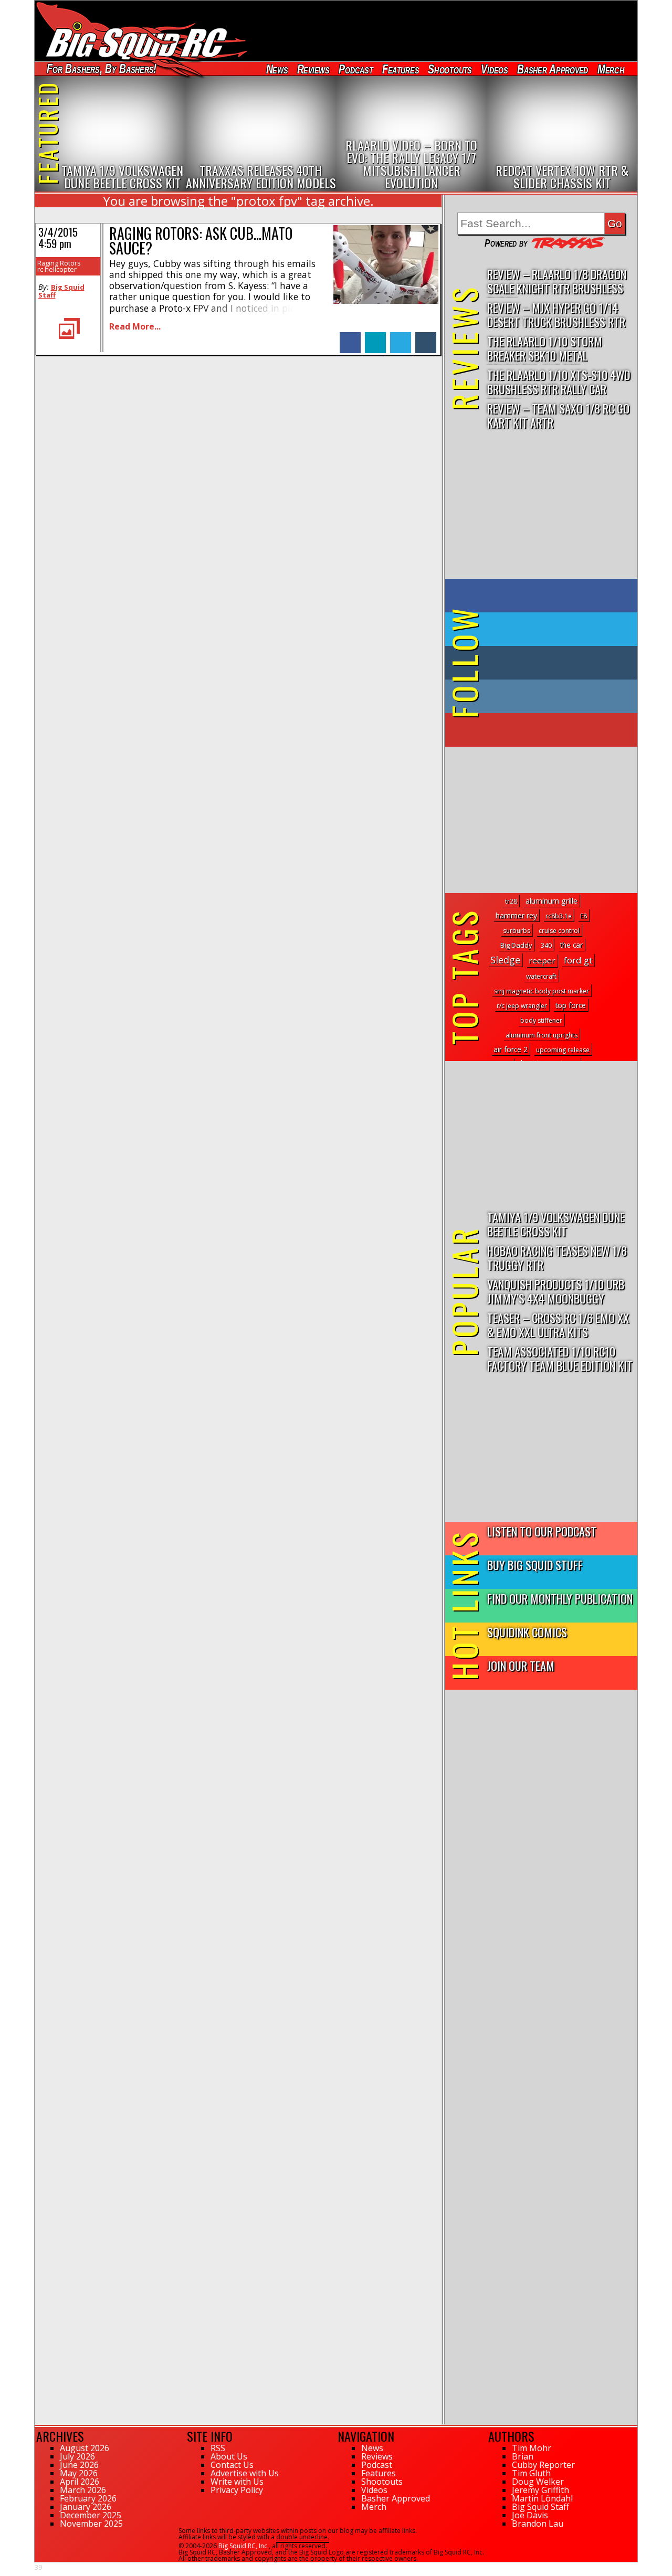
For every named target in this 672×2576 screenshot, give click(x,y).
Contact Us (232, 2465)
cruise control (559, 931)
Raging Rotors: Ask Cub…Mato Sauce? (201, 241)
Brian (523, 2456)
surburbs (517, 931)
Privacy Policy (237, 2490)
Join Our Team (521, 1665)
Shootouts (450, 69)
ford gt (578, 960)
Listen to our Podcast (542, 1531)
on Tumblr (556, 663)
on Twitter (555, 629)
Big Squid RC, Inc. (244, 2546)
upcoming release (563, 1050)
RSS (218, 2448)
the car (571, 945)
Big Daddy (516, 945)
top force (571, 1005)
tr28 (511, 901)
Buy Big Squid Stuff (535, 1565)
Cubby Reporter (543, 2465)
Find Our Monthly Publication (560, 1598)
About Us (229, 2456)
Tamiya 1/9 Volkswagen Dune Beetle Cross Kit (556, 1224)
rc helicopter (57, 269)
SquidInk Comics (527, 1632)
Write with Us (237, 2482)
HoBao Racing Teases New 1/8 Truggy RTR (557, 1257)
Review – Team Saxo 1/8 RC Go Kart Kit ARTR (558, 415)
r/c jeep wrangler (522, 1006)
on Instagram (539, 696)
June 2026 (79, 2465)
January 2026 (86, 2507)
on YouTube (550, 730)
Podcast (356, 69)
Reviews (313, 69)
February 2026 (88, 2498)
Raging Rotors (59, 263)
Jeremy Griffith (540, 2490)
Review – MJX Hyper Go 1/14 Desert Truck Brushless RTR (556, 314)
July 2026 (77, 2456)
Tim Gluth (531, 2473)
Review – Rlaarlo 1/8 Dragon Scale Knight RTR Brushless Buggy (557, 282)
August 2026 (85, 2448)
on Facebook (544, 596)
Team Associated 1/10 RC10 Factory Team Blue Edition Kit (560, 1358)
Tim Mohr (532, 2448)
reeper (542, 960)
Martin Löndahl (542, 2498)
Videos (495, 69)
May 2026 (79, 2473)
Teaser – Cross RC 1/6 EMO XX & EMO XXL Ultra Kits (558, 1324)
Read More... (135, 326)
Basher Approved (553, 69)
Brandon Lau (538, 2524)
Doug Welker (538, 2482)
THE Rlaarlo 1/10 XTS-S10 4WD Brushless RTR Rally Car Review (559, 382)
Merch (611, 69)
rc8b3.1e (559, 916)
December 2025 (91, 2515)
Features (400, 69)
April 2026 (80, 2482)
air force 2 (511, 1049)
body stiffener (541, 1020)
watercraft (541, 976)
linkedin (375, 337)
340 (546, 945)
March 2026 (83, 2490)
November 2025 (91, 2524)
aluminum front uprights (542, 1035)
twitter (401, 337)
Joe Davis (530, 2515)
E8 (584, 916)
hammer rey (516, 915)
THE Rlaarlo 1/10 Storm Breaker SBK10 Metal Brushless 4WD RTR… (545, 349)
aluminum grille (552, 901)
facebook (350, 337)
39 (38, 2567)
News (277, 69)
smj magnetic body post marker (542, 991)
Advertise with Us (245, 2473)
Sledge (505, 960)
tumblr (426, 337)
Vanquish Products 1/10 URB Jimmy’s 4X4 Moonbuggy (556, 1291)
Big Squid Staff (61, 291)
